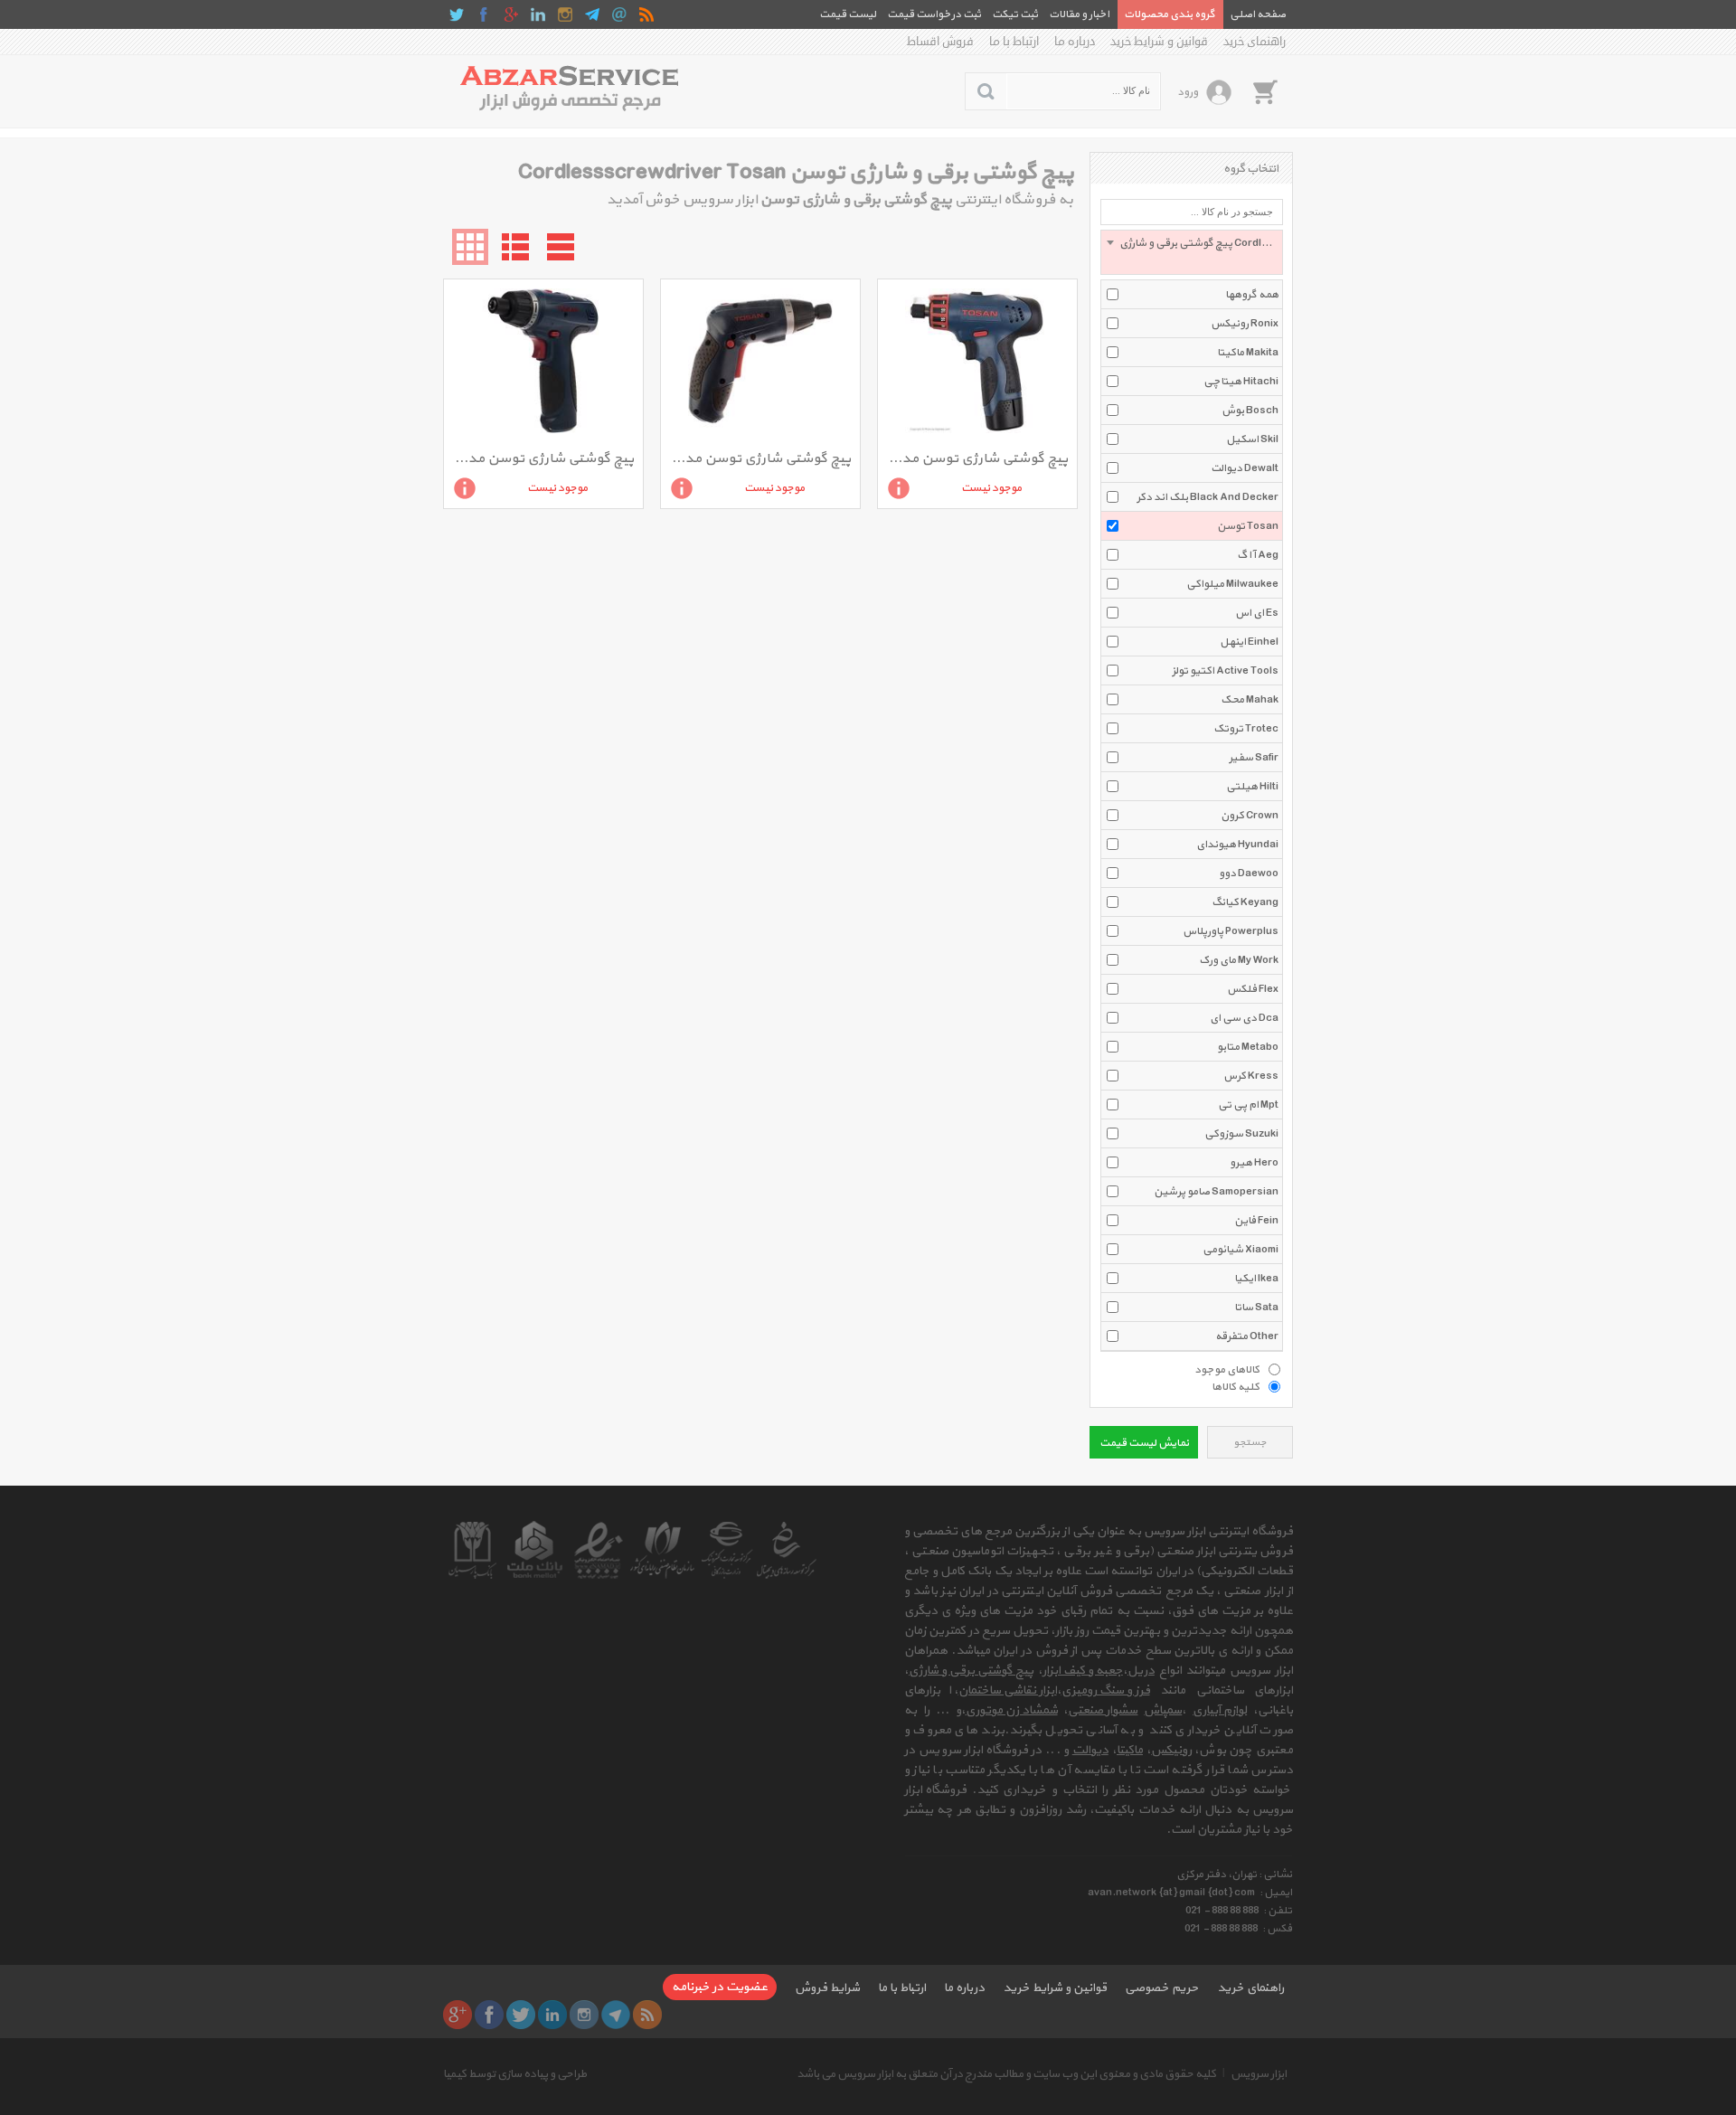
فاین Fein (1256, 1221)
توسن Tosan (1248, 526)
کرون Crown (1250, 816)
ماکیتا (1130, 1750)
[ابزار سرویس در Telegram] (592, 14)
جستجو (1250, 1443)
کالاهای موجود (1227, 1369)
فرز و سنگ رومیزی (1106, 1690)
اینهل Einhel (1249, 642)
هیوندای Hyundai (1237, 845)
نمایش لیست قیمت (1144, 1443)
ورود (1188, 92)
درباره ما (1075, 42)
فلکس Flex (1253, 989)
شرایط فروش (827, 1988)
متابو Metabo (1248, 1047)
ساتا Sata (1256, 1308)
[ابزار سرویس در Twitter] (457, 14)
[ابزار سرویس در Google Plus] (511, 14)
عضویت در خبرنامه (720, 1987)
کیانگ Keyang (1245, 902)
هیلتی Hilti (1252, 787)
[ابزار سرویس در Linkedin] (538, 14)
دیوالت (1090, 1750)
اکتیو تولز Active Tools (1225, 671)
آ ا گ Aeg (1258, 555)
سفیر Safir (1254, 758)
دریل (1141, 1671)
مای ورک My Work (1239, 960)
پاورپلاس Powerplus (1231, 931)
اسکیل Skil (1252, 439)
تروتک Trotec (1246, 729)
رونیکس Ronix (1245, 324)
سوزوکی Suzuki (1241, 1134)
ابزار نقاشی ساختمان (1008, 1690)
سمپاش (1163, 1710)
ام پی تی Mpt (1248, 1105)
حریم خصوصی (1162, 1988)
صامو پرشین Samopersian (1216, 1192)
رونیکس (1171, 1750)
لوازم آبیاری (1220, 1710)
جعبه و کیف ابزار (1083, 1671)
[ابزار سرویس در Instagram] (565, 14)
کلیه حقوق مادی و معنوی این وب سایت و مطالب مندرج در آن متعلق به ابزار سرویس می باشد (1006, 2074)
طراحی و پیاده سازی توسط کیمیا (515, 2074)
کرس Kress (1251, 1076)
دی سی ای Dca (1244, 1018)
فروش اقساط (940, 42)
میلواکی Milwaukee (1232, 584)
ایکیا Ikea (1256, 1279)
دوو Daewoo (1249, 873)
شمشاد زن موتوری (1012, 1710)
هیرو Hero (1254, 1163)
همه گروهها (1252, 295)
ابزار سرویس (1259, 2074)
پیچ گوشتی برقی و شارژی (971, 1671)
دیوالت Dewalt (1245, 468)
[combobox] (1192, 252)
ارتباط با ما (1014, 42)
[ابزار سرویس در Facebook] (484, 14)
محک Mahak (1250, 700)
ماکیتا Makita (1248, 353)
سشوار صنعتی (1103, 1710)
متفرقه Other (1247, 1336)
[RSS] (646, 14)
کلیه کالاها (1236, 1386)
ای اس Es (1257, 613)
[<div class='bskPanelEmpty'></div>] (1265, 91)
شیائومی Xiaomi (1241, 1250)
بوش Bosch (1250, 411)
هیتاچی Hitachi (1241, 382)
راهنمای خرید (1255, 42)
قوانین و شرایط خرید (1159, 42)
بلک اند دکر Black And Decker (1208, 497)
